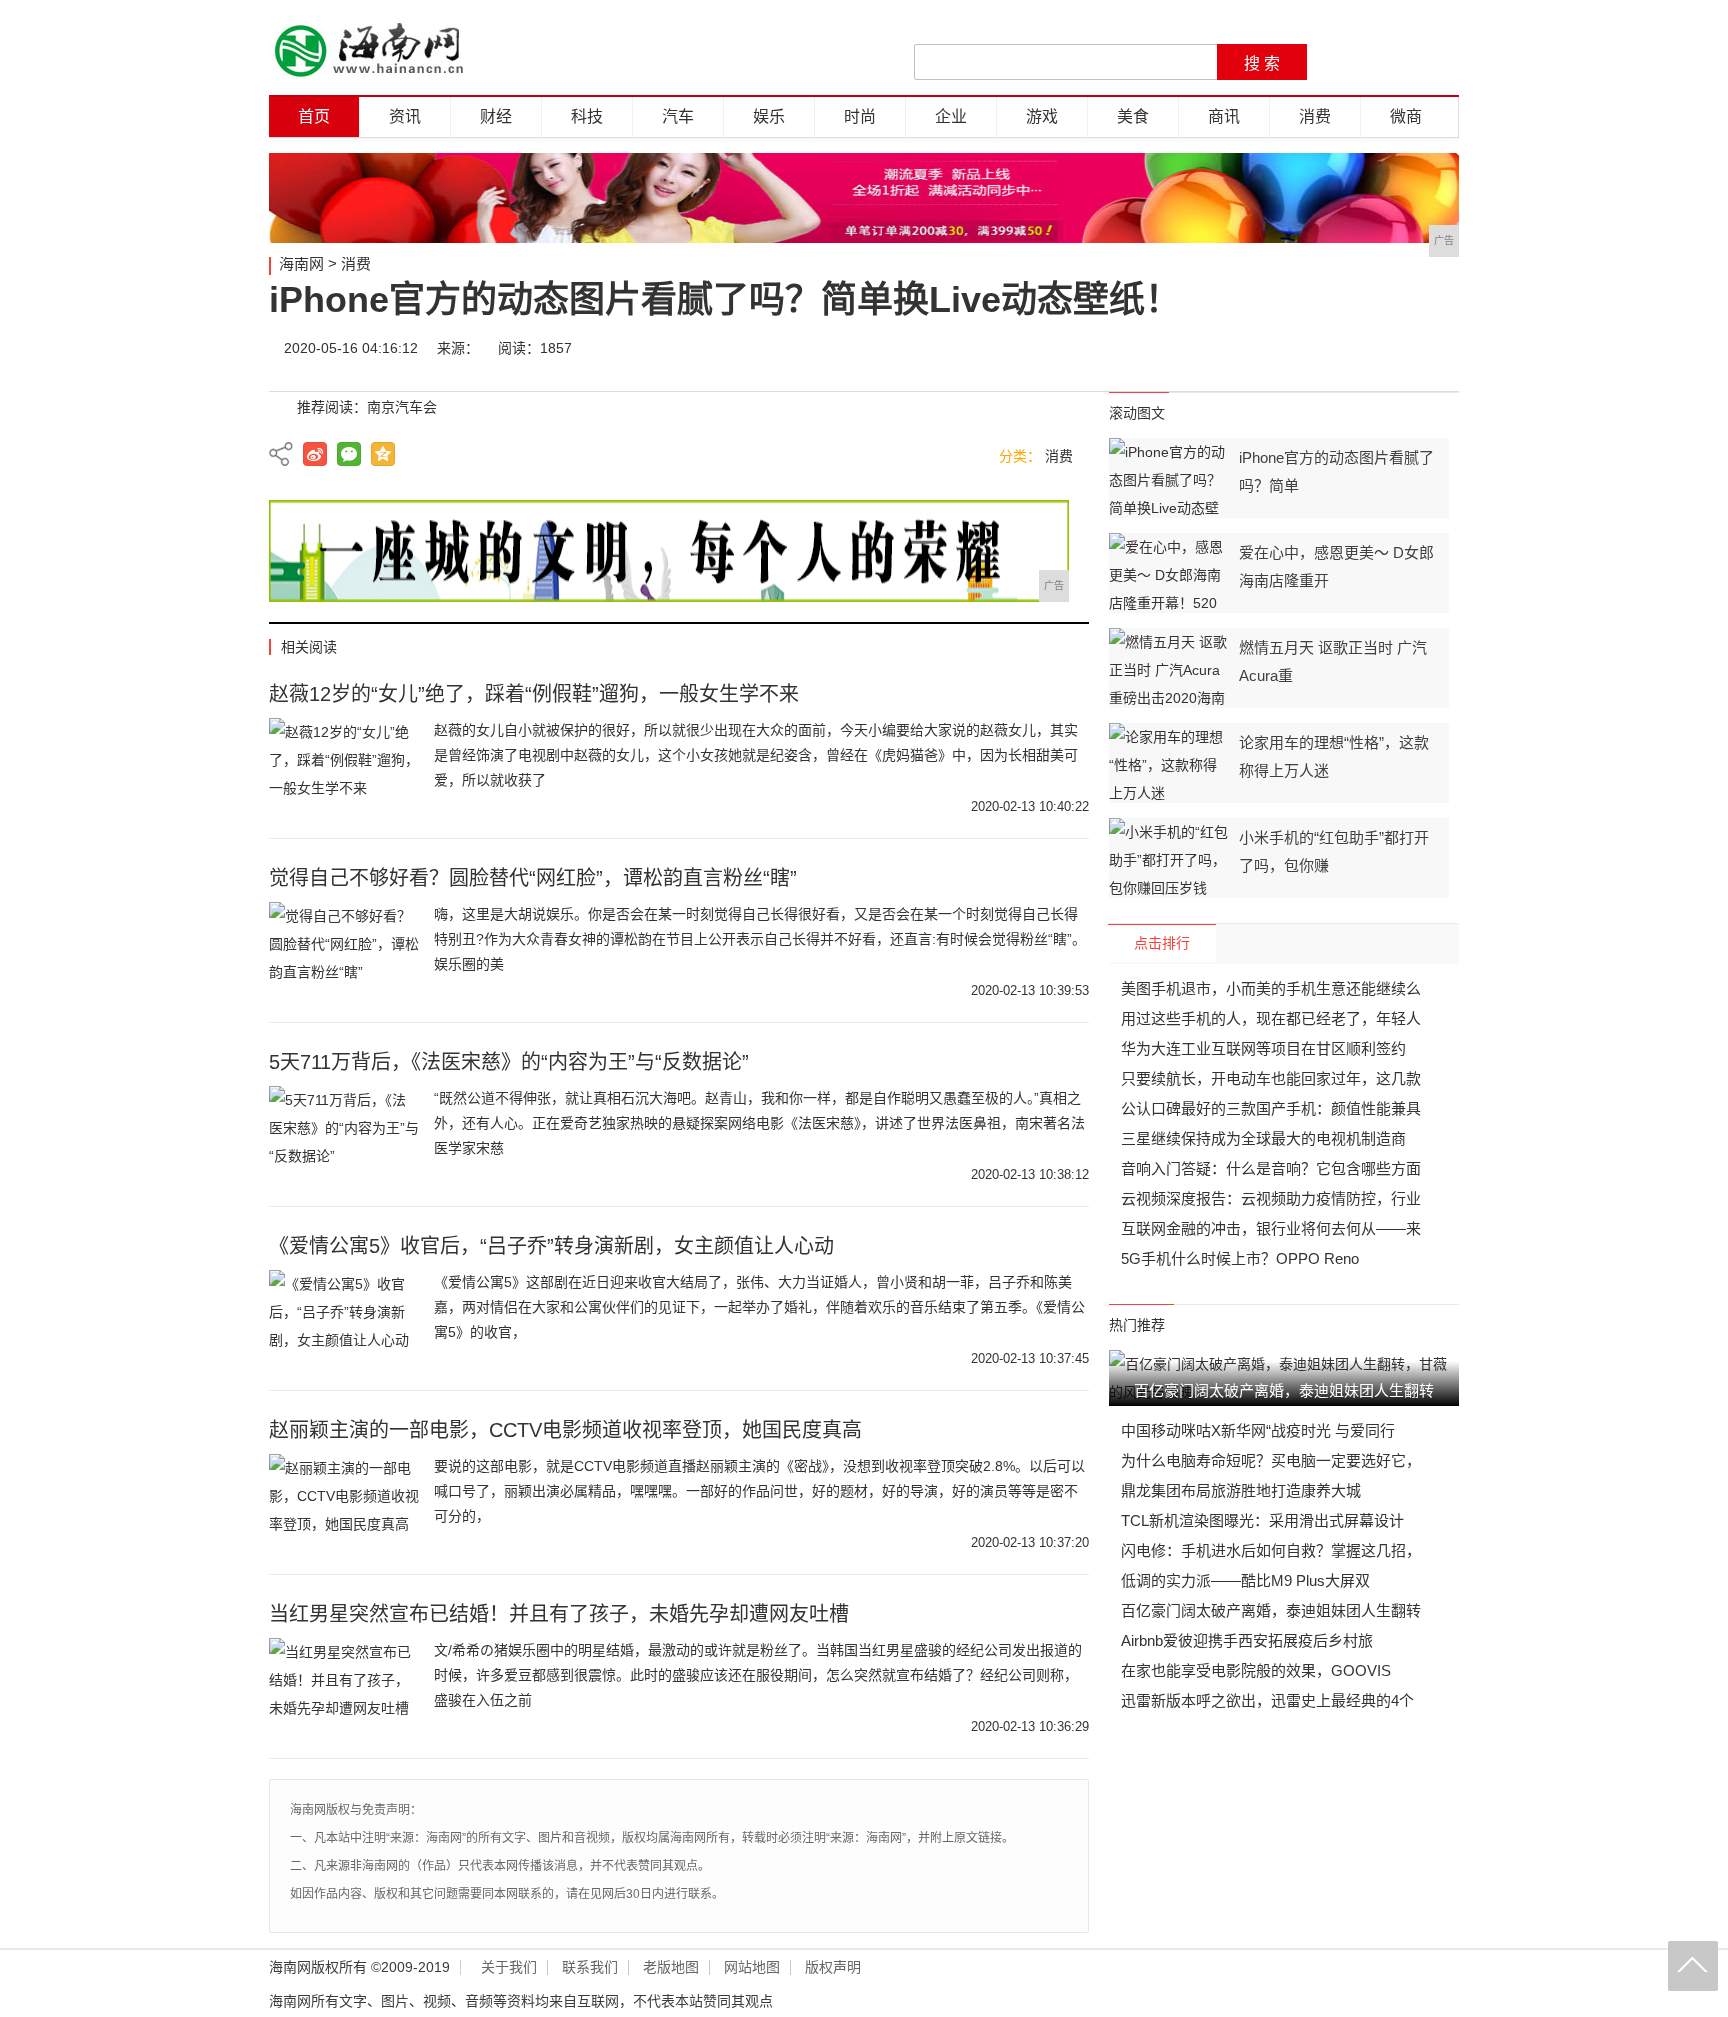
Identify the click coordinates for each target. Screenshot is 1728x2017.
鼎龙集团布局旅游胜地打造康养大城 (1241, 1490)
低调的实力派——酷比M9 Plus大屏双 (1245, 1580)
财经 (496, 116)
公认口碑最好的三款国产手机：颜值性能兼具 (1271, 1108)
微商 (1406, 116)
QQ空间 (383, 454)
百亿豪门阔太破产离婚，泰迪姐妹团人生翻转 (1271, 1610)
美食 (1133, 116)
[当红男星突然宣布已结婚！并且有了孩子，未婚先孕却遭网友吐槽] (344, 1688)
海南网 (301, 263)
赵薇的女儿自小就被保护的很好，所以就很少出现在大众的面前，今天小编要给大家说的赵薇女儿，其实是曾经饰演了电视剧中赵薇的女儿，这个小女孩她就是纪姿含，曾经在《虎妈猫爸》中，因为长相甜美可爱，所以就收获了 (756, 755)
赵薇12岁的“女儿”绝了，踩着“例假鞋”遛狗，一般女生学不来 (534, 694)
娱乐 (769, 116)
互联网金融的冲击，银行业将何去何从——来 (1271, 1228)
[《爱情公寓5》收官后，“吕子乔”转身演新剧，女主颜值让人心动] (344, 1320)
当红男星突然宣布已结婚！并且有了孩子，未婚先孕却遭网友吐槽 (559, 1614)
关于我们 (509, 1967)
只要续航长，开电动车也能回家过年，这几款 (1271, 1078)
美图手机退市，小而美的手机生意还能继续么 (1271, 988)
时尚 (860, 116)
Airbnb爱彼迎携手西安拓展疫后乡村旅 (1247, 1640)
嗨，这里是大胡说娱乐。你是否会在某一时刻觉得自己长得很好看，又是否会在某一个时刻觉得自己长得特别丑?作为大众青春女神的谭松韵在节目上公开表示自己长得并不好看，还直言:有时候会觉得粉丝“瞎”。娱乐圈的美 (760, 939)
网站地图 (752, 1967)
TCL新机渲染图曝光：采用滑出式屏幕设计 (1262, 1520)
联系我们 (590, 1967)
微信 (1316, 348)
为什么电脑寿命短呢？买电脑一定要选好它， (1271, 1460)
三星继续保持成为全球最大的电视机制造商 (1263, 1138)
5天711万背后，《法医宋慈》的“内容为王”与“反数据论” (509, 1062)
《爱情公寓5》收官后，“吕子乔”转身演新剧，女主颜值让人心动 (551, 1246)
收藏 (1436, 348)
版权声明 (833, 1967)
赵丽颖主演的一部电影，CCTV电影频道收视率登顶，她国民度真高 (565, 1430)
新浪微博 (315, 454)
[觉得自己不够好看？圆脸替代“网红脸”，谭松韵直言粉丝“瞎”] (344, 952)
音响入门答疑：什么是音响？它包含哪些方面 (1271, 1168)
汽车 (678, 116)
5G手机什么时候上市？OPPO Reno (1240, 1258)
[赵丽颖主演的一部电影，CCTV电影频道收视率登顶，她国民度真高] (344, 1504)
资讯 (405, 116)
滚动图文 (1137, 413)
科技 (587, 116)
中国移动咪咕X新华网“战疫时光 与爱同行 (1258, 1430)
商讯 (1224, 116)
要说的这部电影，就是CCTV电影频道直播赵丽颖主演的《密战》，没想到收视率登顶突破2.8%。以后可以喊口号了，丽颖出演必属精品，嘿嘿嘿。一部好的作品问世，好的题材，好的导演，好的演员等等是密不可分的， (759, 1491)
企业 (951, 116)
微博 (1256, 348)
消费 (1315, 116)
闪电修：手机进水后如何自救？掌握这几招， (1271, 1550)
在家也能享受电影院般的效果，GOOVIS (1256, 1670)
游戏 (1042, 116)
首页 (314, 116)
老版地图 (671, 1967)
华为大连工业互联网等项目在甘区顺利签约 (1263, 1048)
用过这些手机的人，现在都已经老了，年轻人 (1271, 1018)
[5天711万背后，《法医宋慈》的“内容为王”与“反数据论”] (344, 1136)
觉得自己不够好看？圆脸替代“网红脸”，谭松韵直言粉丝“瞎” (533, 878)
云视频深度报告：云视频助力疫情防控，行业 (1271, 1198)
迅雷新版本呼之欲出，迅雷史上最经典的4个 (1267, 1700)
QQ (1376, 348)
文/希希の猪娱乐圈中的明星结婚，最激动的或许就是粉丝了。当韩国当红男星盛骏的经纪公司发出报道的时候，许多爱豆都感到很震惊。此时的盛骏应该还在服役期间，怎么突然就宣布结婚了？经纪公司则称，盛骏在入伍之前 (758, 1675)
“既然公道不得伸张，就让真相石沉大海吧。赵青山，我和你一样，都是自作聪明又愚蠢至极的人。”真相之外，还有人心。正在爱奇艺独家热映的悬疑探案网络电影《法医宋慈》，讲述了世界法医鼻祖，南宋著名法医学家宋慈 (759, 1123)
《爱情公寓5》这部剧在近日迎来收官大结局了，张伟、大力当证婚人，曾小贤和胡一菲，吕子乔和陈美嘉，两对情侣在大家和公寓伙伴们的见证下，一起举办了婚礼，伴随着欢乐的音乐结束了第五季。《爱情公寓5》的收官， (759, 1307)
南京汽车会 (402, 407)
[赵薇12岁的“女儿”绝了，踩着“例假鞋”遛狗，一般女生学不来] (344, 768)
